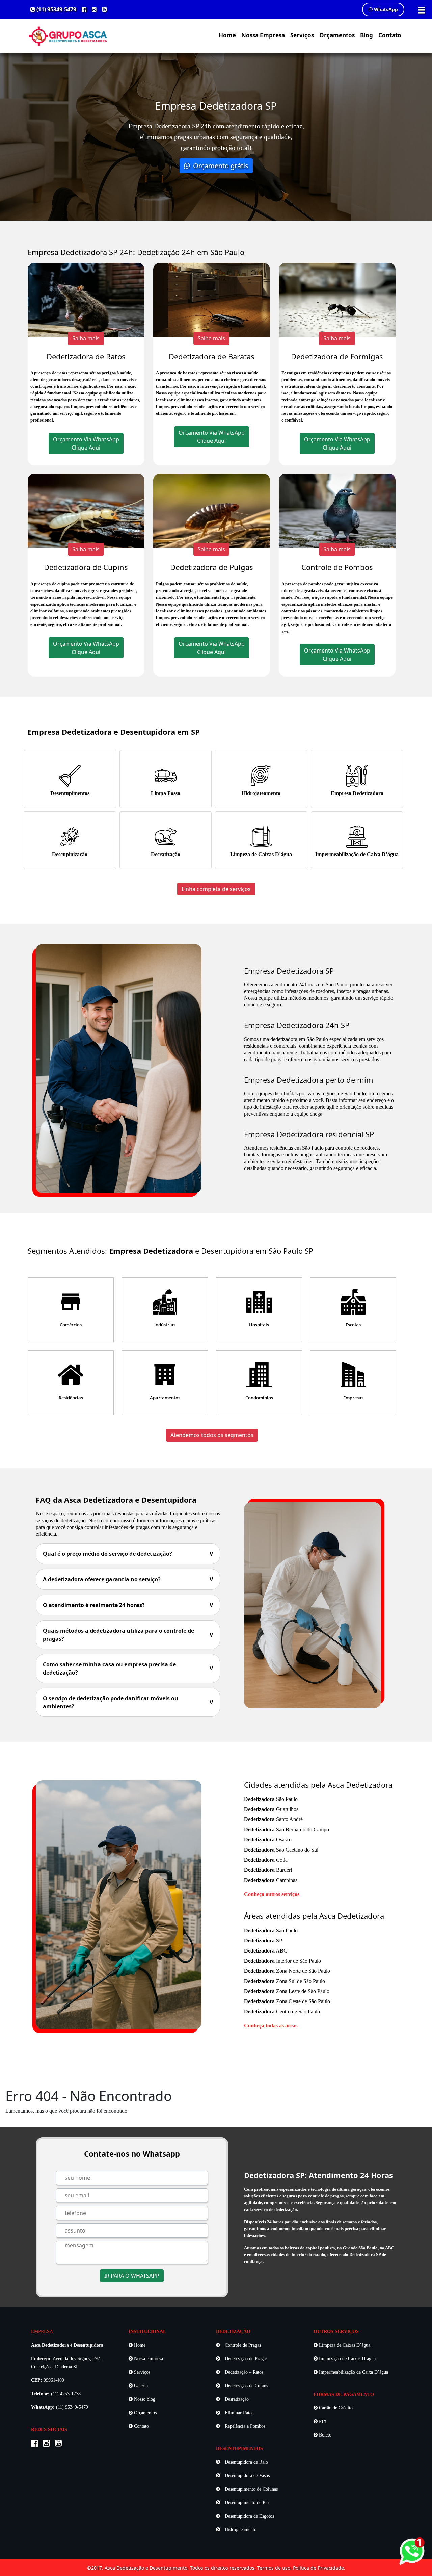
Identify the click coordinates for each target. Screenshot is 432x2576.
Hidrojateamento (261, 793)
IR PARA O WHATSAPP (132, 2276)
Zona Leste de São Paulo (287, 1991)
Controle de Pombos (337, 567)
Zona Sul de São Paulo (285, 1981)
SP (263, 1941)
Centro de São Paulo (282, 2011)
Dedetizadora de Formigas (337, 356)
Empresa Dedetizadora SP (289, 971)
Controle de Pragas (242, 2345)
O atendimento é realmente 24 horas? (128, 1605)
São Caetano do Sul (281, 1850)
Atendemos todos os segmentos (212, 1435)
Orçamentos (337, 35)
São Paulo (271, 1799)
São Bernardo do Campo (287, 1829)
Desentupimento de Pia (246, 2503)
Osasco (268, 1840)
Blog (367, 35)
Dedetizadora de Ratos (86, 356)
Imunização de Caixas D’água (347, 2359)
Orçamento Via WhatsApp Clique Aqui (86, 443)
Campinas (271, 1880)
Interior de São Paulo (282, 1961)
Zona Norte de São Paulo (287, 1971)
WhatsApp (385, 9)
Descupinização (70, 854)
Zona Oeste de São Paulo (287, 2001)
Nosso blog (144, 2399)
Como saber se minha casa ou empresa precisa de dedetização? (128, 1668)
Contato (390, 35)
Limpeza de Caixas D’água (261, 854)
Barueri (268, 1870)
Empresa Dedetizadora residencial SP (309, 1134)
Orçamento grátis (220, 166)
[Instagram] (94, 9)
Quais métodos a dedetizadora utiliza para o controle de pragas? (128, 1635)
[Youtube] (104, 9)
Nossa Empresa (263, 35)
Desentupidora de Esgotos (249, 2516)
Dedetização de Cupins (246, 2386)
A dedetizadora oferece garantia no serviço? (128, 1579)
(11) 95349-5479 (56, 9)
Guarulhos (271, 1809)
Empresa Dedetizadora (357, 793)
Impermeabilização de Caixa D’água (357, 854)
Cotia (266, 1860)
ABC (266, 1951)
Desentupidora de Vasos (247, 2476)
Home (227, 35)
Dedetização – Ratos (243, 2372)
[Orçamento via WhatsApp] (412, 2550)
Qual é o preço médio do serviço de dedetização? (128, 1554)
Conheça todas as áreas (271, 2026)
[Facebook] (84, 9)
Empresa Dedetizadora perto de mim (309, 1080)
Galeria (140, 2386)
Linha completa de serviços (216, 889)
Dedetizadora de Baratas (212, 356)
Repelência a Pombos (244, 2426)
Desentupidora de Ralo (246, 2462)
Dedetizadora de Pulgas (212, 567)
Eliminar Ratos (238, 2413)
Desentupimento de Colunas (251, 2489)
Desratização (166, 854)
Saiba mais (86, 338)
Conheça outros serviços (272, 1894)
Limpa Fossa (166, 793)
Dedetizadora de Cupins (86, 567)
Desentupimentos (70, 793)
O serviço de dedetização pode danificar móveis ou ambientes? (128, 1702)
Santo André (273, 1819)
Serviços (302, 35)
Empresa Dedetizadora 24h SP (297, 1025)
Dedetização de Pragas (245, 2359)
